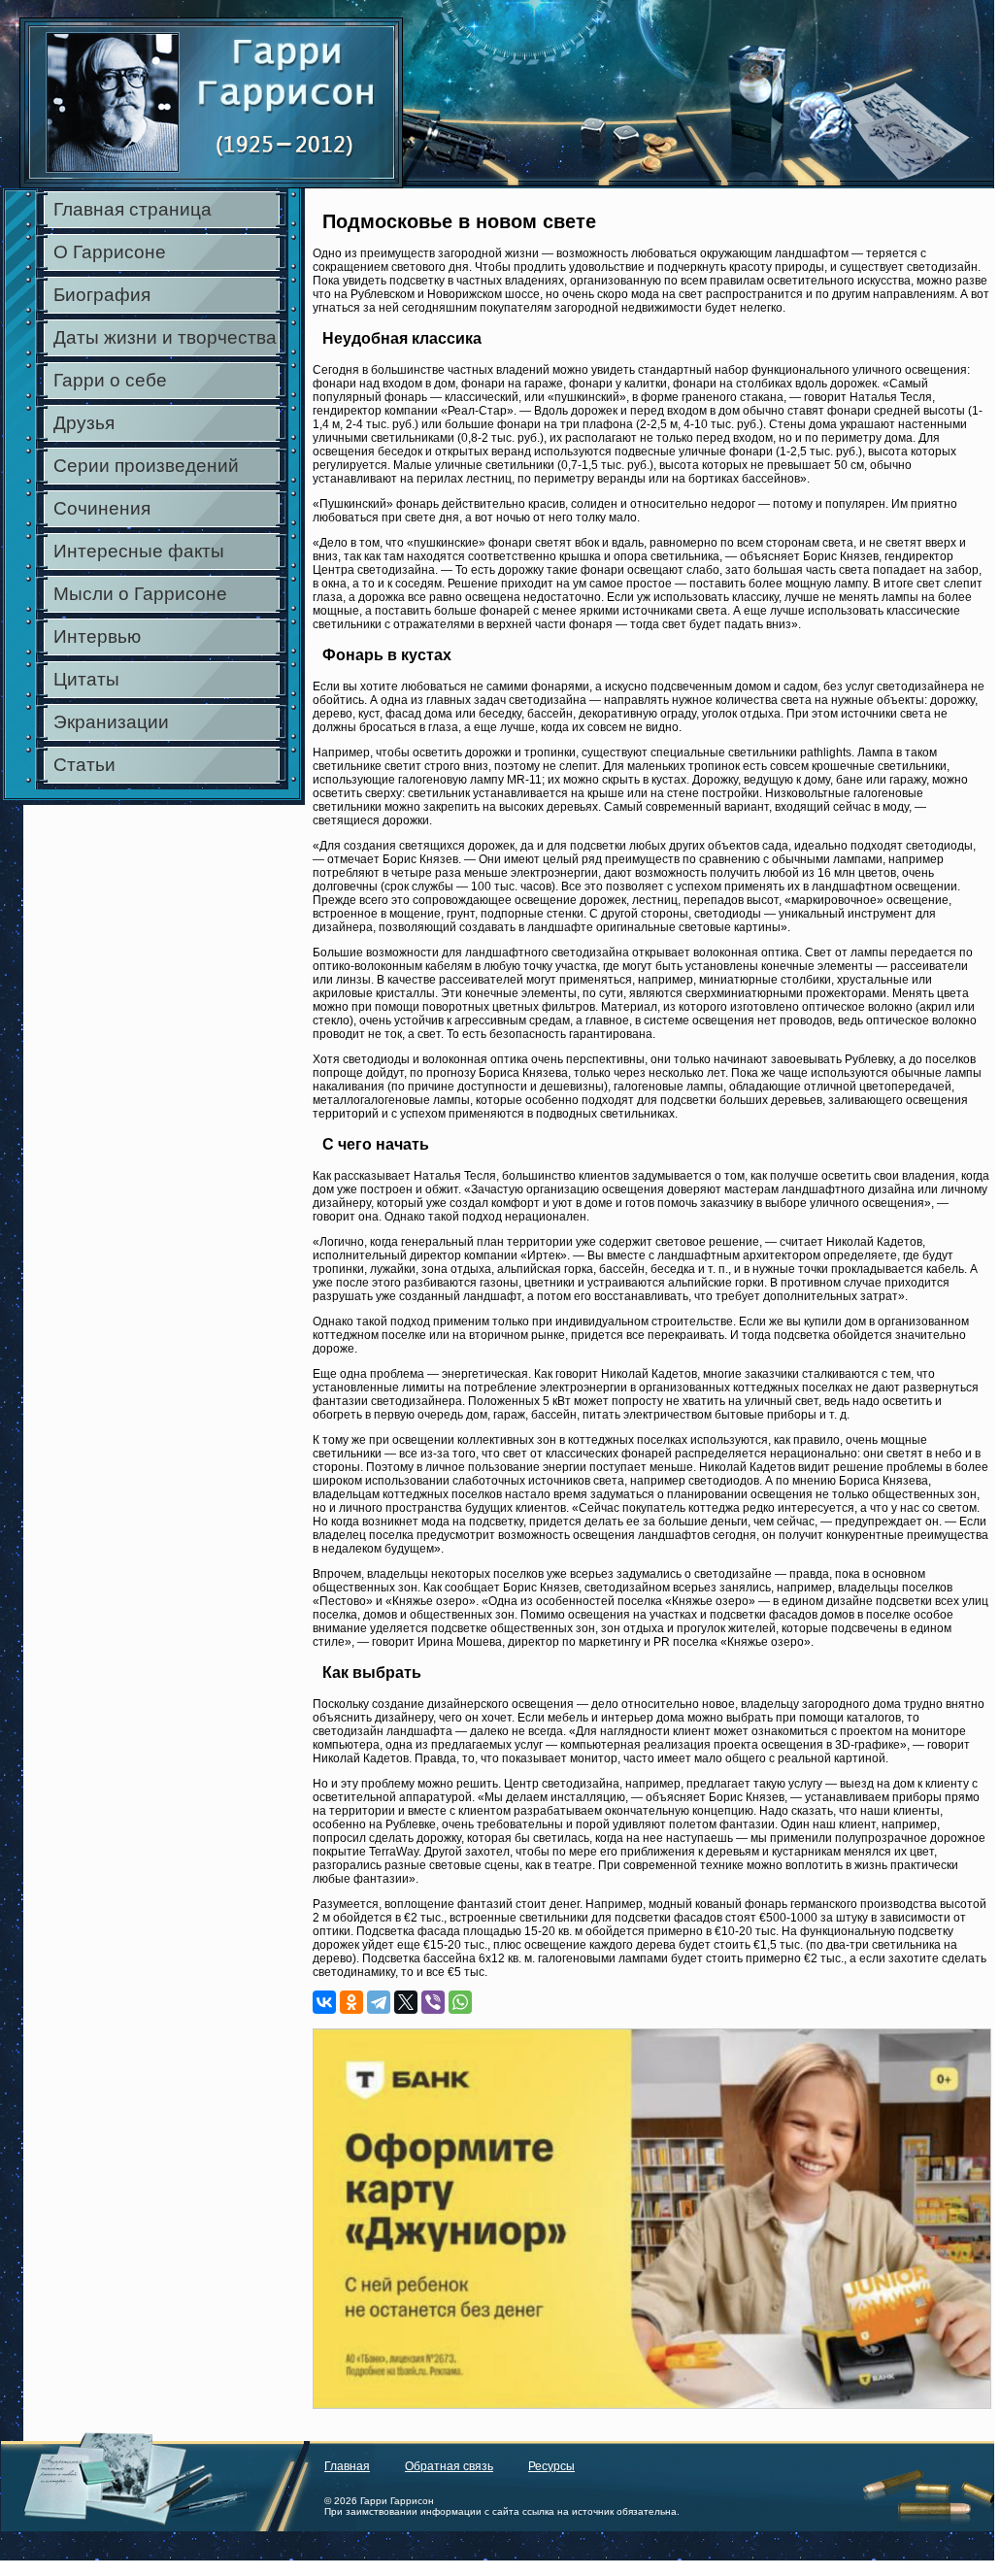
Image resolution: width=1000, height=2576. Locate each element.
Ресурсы (551, 2466)
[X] (406, 2002)
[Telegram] (379, 2002)
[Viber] (433, 2002)
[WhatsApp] (460, 2002)
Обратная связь (449, 2466)
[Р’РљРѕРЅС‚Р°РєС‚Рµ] (324, 2002)
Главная (347, 2466)
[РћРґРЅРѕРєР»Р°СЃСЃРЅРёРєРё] (351, 2002)
